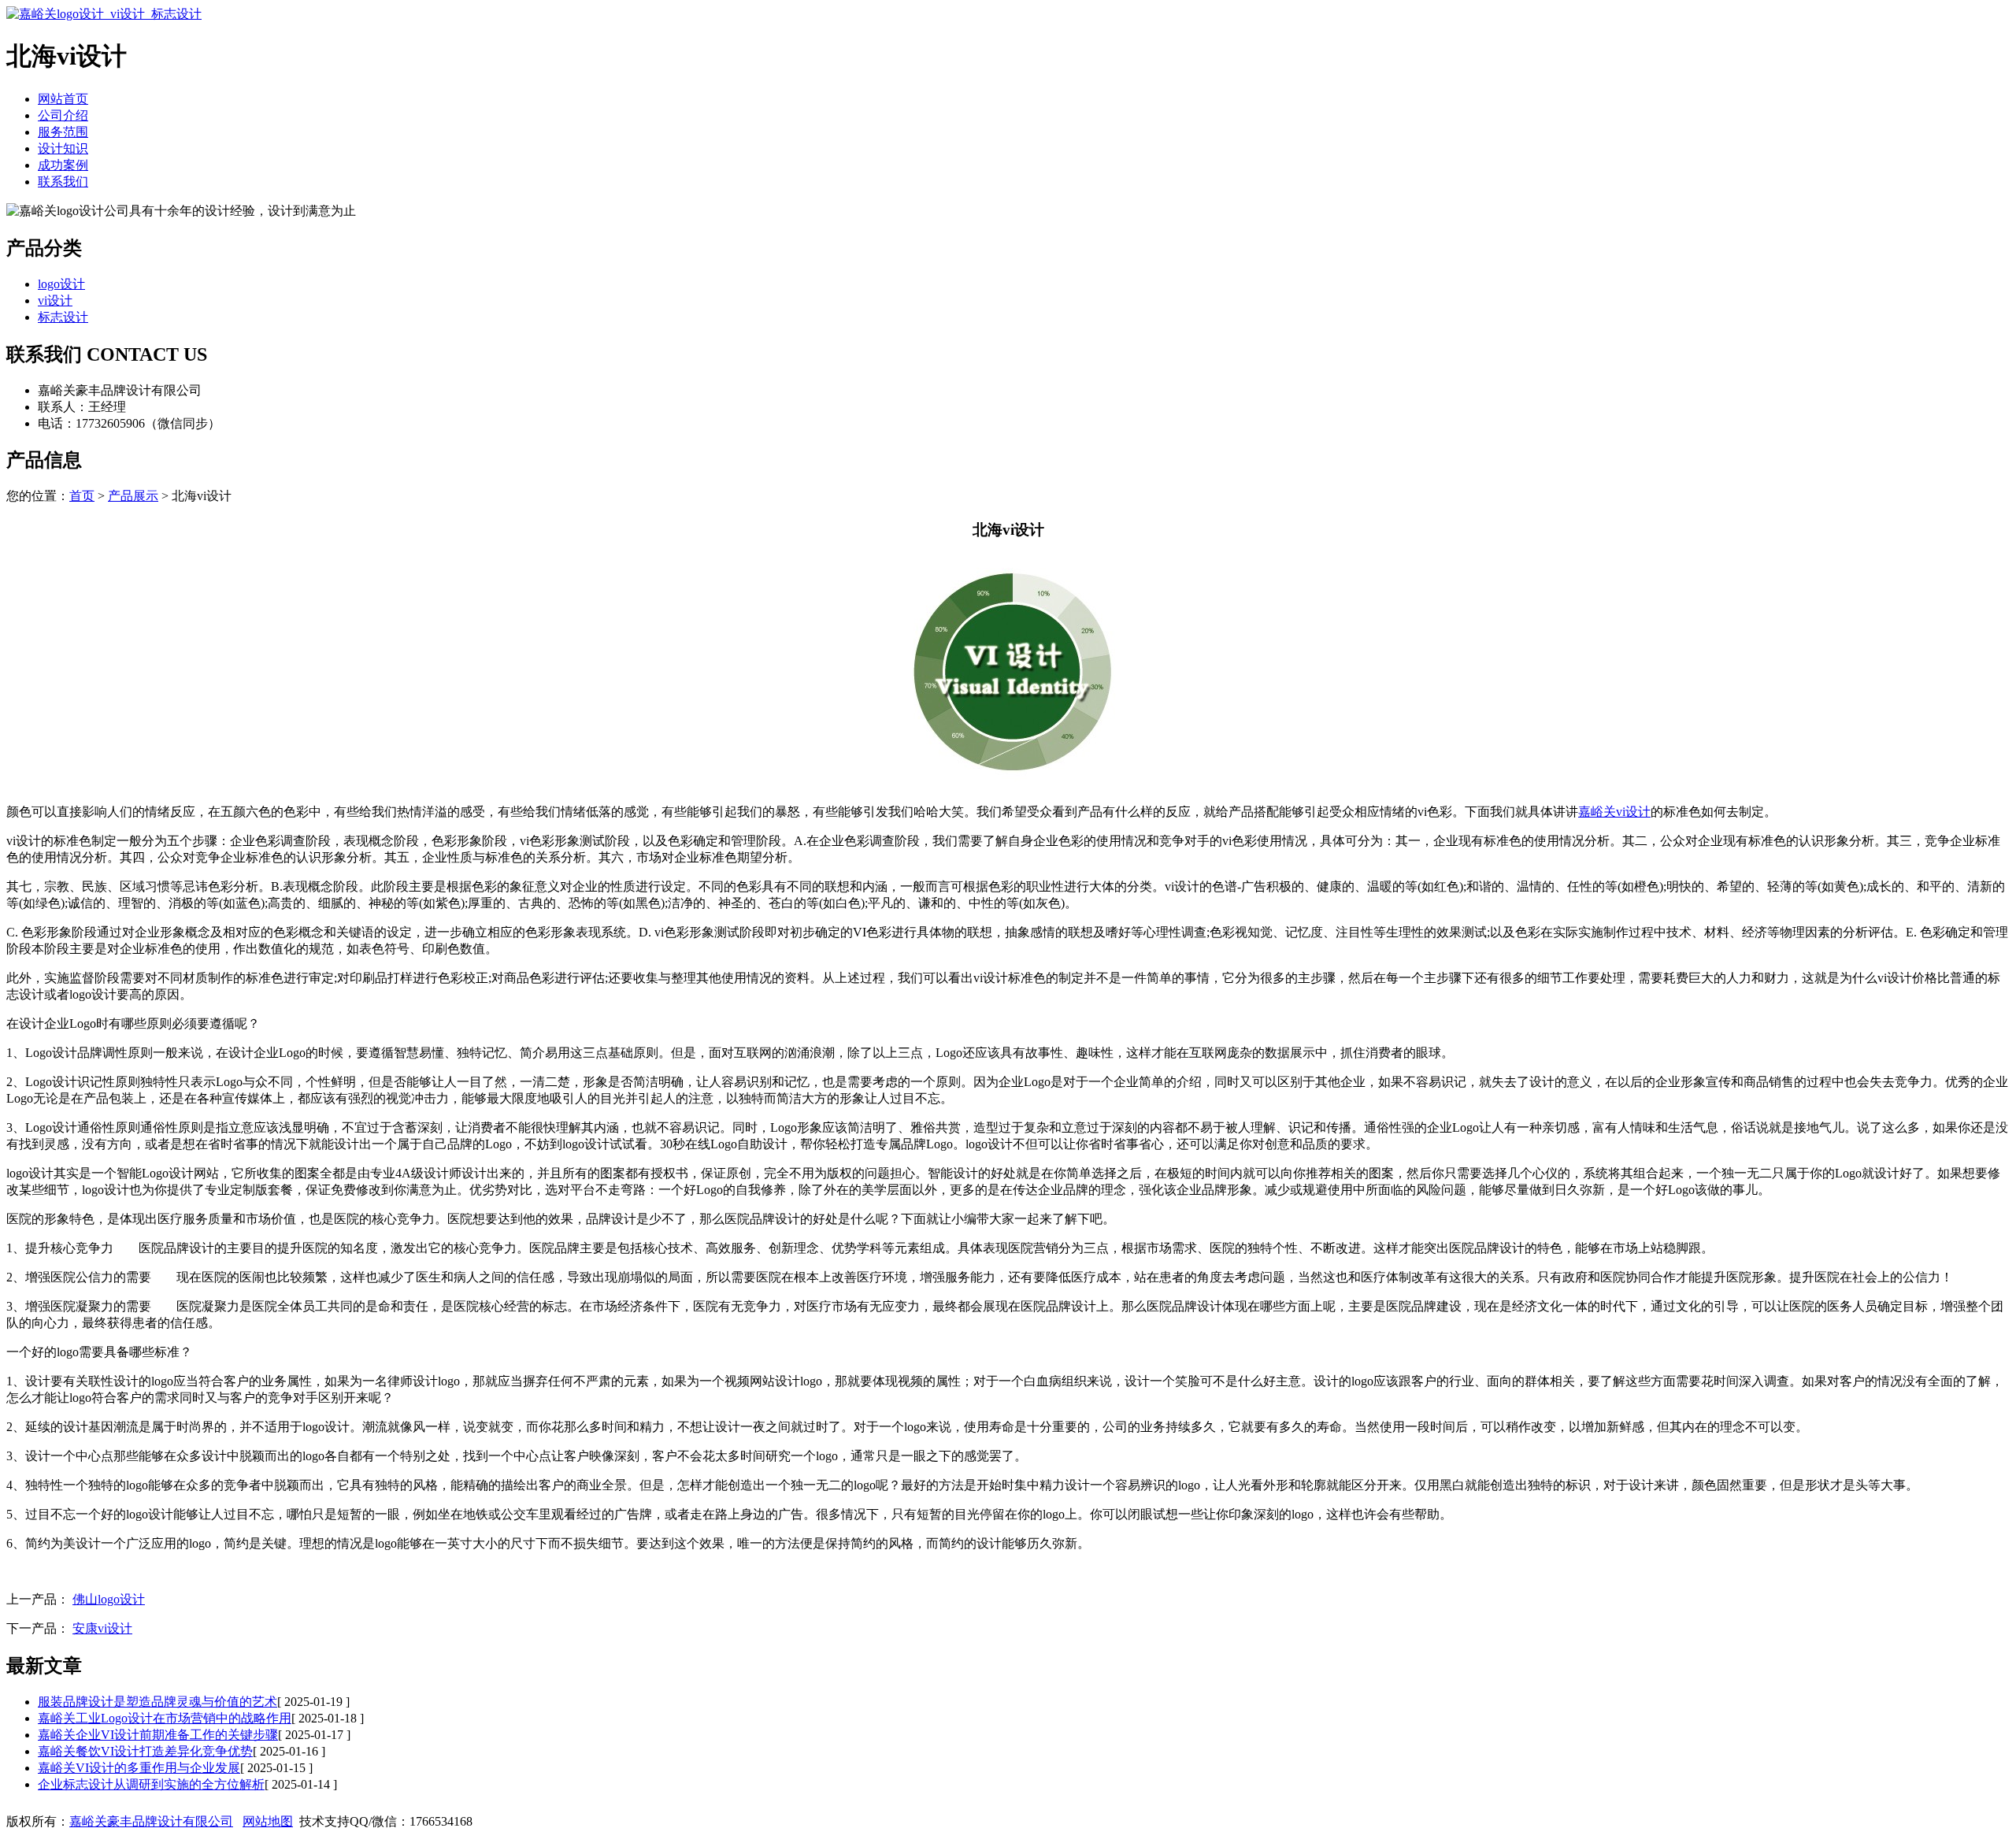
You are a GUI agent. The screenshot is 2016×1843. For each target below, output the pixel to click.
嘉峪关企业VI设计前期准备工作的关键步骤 (158, 1735)
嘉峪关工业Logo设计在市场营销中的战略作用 (165, 1718)
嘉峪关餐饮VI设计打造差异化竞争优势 (145, 1751)
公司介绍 (63, 115)
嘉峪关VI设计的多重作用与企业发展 (139, 1768)
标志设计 (63, 317)
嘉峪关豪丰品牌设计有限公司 (151, 1821)
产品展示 (133, 496)
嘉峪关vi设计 (1614, 812)
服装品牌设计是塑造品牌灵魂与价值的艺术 (157, 1702)
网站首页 (63, 99)
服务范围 (63, 132)
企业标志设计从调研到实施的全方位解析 (151, 1784)
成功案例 (63, 165)
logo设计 (61, 284)
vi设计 (55, 300)
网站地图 (268, 1821)
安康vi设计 (102, 1628)
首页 (82, 496)
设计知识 (63, 148)
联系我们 (63, 182)
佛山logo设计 (109, 1599)
